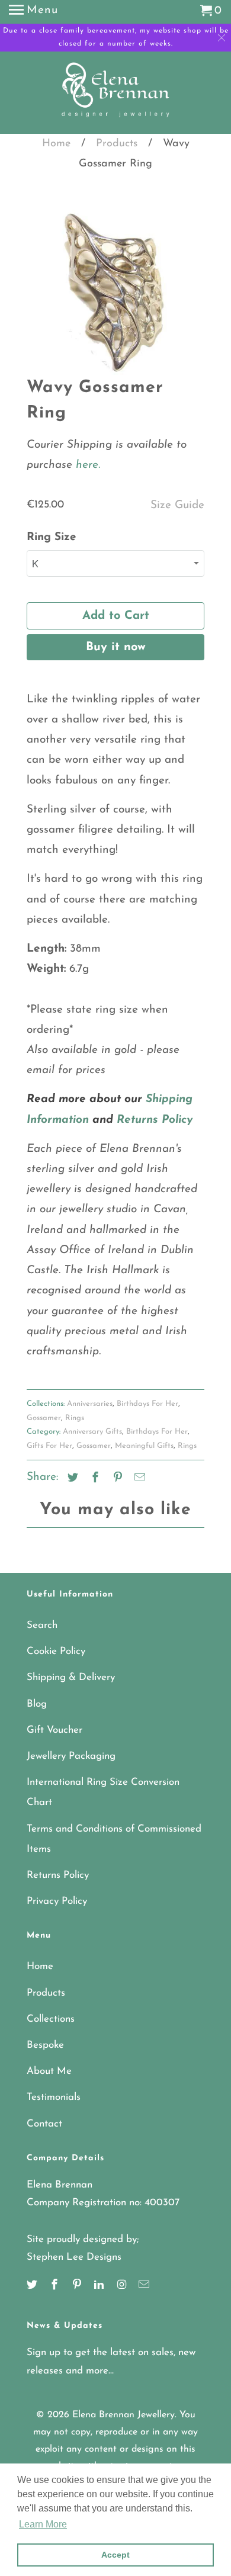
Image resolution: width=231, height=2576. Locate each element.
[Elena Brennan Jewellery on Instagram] (123, 2286)
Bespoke (45, 2045)
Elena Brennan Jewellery (123, 2415)
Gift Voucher (54, 1730)
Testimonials (54, 2097)
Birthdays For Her (147, 1404)
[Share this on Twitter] (71, 1479)
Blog (37, 1704)
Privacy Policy (57, 1901)
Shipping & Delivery (71, 1677)
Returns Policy (58, 1875)
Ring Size (52, 537)
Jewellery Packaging (71, 1756)
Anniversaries (90, 1404)
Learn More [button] (43, 2524)
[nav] (33, 12)
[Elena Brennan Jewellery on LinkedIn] (100, 2286)
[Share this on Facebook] (94, 1479)
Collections (51, 2019)
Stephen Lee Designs (74, 2257)
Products (117, 144)
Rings (75, 1418)
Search (42, 1625)
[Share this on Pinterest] (116, 1479)
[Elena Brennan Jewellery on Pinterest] (78, 2286)
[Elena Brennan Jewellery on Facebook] (56, 2286)
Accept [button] (115, 2555)
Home (56, 144)
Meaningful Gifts (144, 1446)
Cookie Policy (56, 1651)
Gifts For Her (49, 1446)
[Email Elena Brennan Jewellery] (145, 2286)
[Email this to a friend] (138, 1479)
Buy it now (116, 647)
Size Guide (177, 505)
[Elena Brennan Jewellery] (116, 94)
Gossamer (44, 1418)
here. (86, 465)
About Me (49, 2071)
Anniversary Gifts (92, 1432)
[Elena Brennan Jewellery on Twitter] (33, 2286)
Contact (44, 2124)
